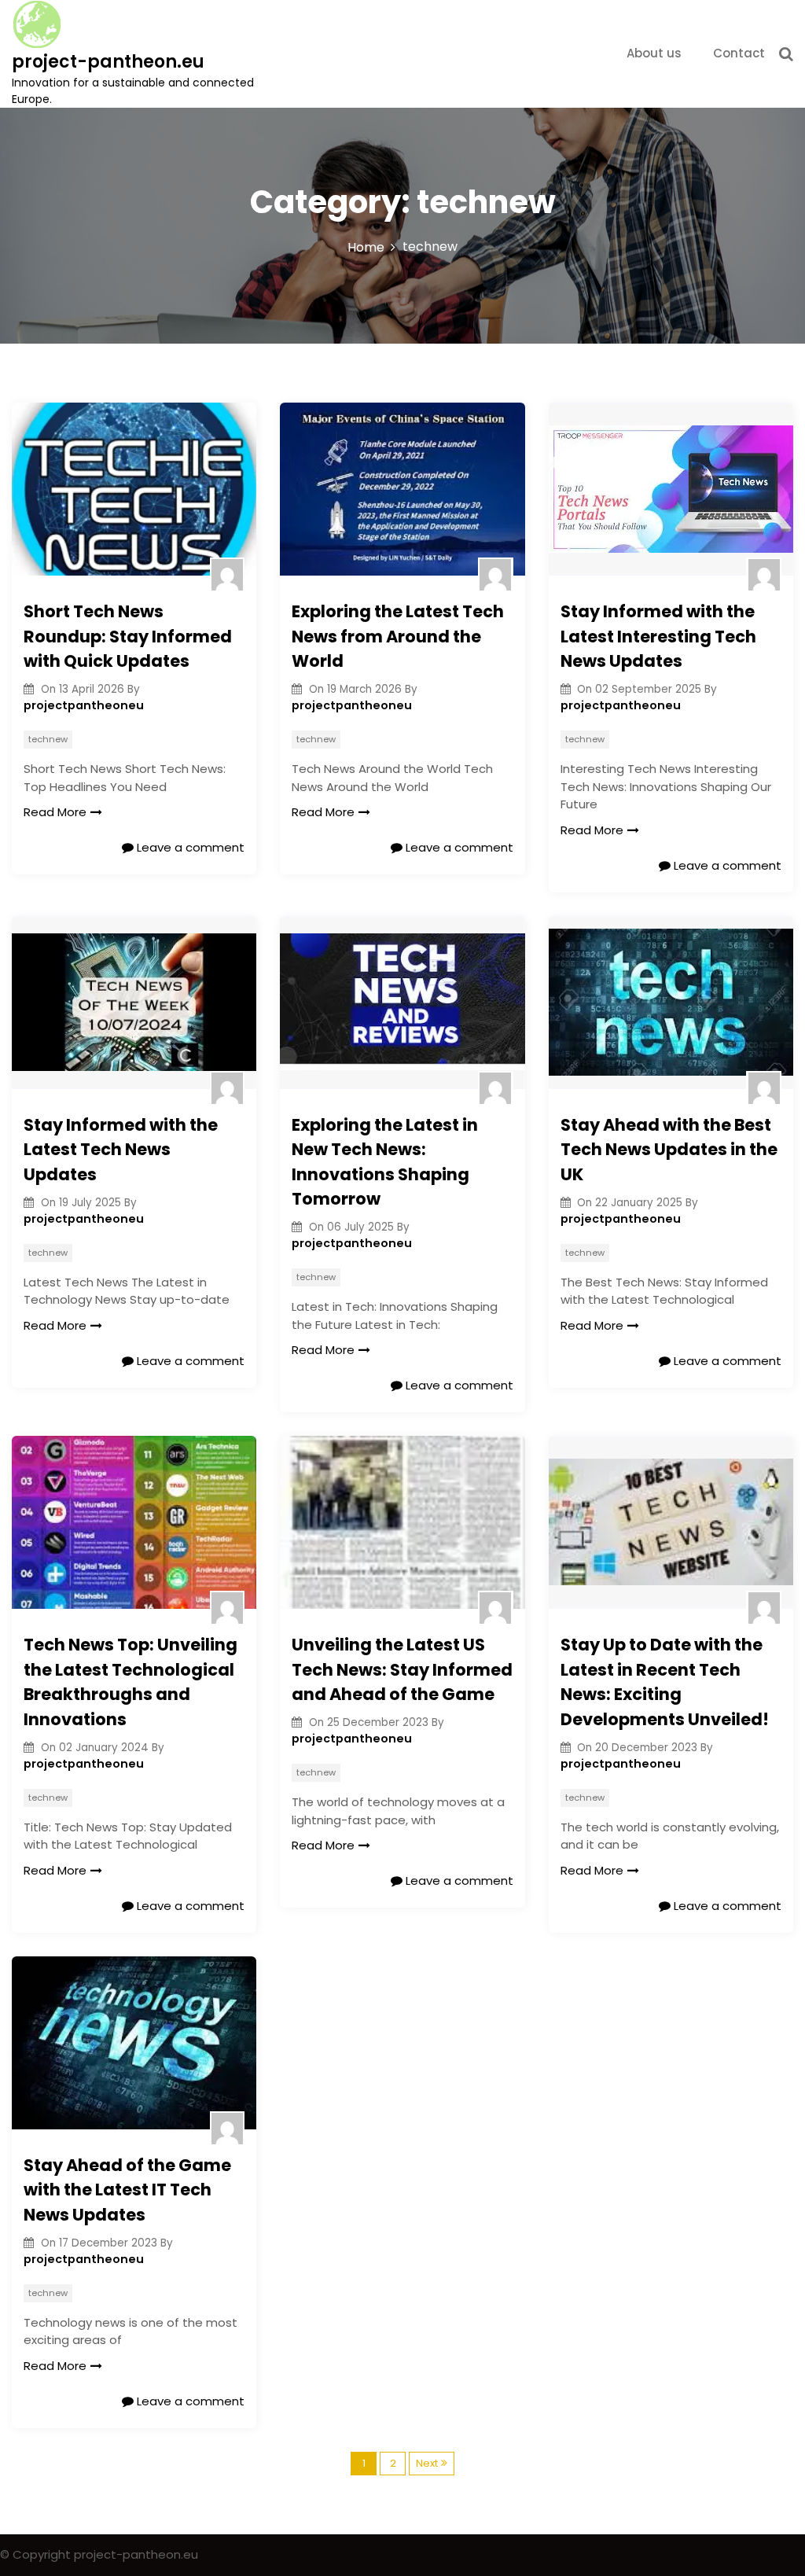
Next (427, 2463)
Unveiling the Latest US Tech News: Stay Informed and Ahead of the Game (402, 1669)
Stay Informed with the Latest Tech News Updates (121, 1150)
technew (48, 739)
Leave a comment (189, 847)
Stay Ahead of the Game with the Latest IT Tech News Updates (127, 2190)
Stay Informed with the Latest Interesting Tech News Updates (658, 636)
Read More (55, 812)
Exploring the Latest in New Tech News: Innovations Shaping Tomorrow (385, 1162)
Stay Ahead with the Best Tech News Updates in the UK (669, 1150)
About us (654, 53)
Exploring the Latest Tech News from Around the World (398, 636)
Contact (739, 53)
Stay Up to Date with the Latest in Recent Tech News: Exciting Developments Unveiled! (665, 1682)
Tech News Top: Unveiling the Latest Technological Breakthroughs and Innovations (130, 1682)
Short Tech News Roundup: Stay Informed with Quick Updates (128, 636)
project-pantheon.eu (108, 62)
